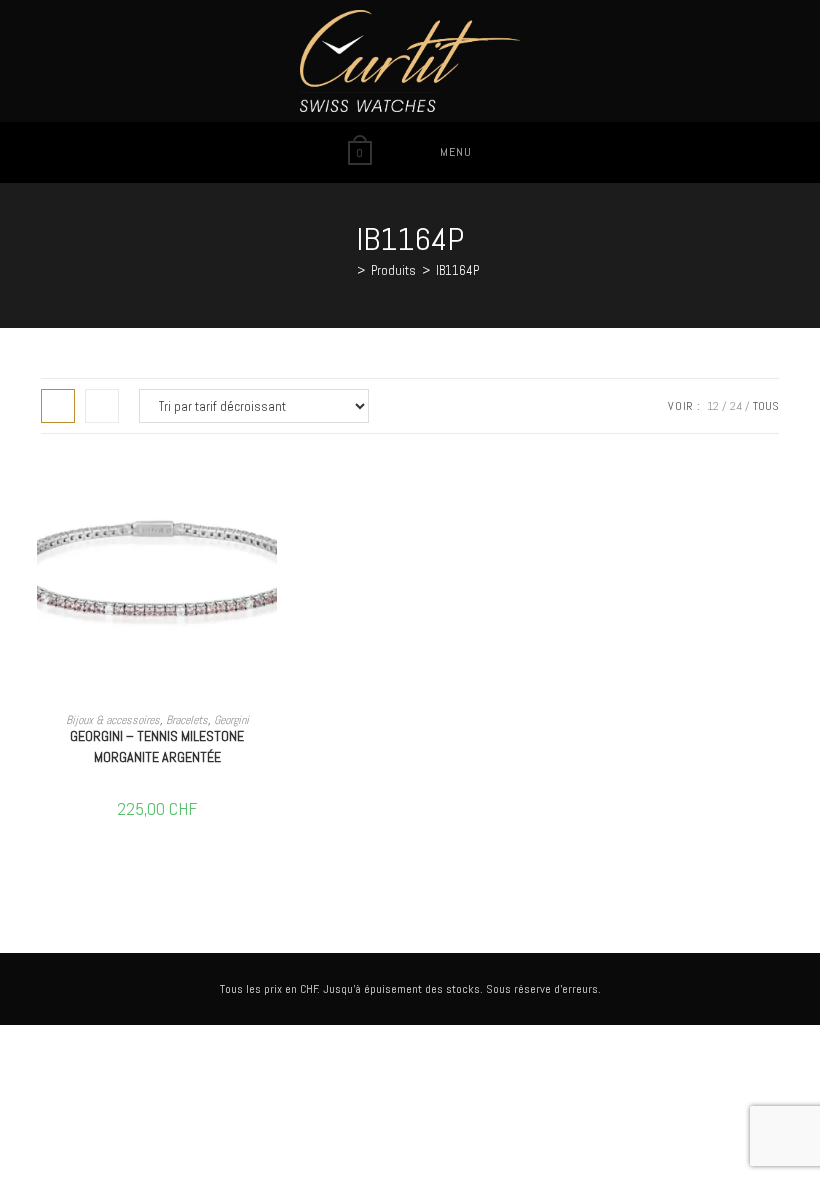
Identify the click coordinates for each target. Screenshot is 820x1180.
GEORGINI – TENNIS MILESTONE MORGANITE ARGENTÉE (157, 746)
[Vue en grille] (58, 406)
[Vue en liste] (102, 406)
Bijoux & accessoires (113, 720)
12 (713, 406)
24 (736, 406)
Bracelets (187, 720)
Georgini (231, 720)
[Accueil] (346, 270)
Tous (766, 406)
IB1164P (457, 270)
